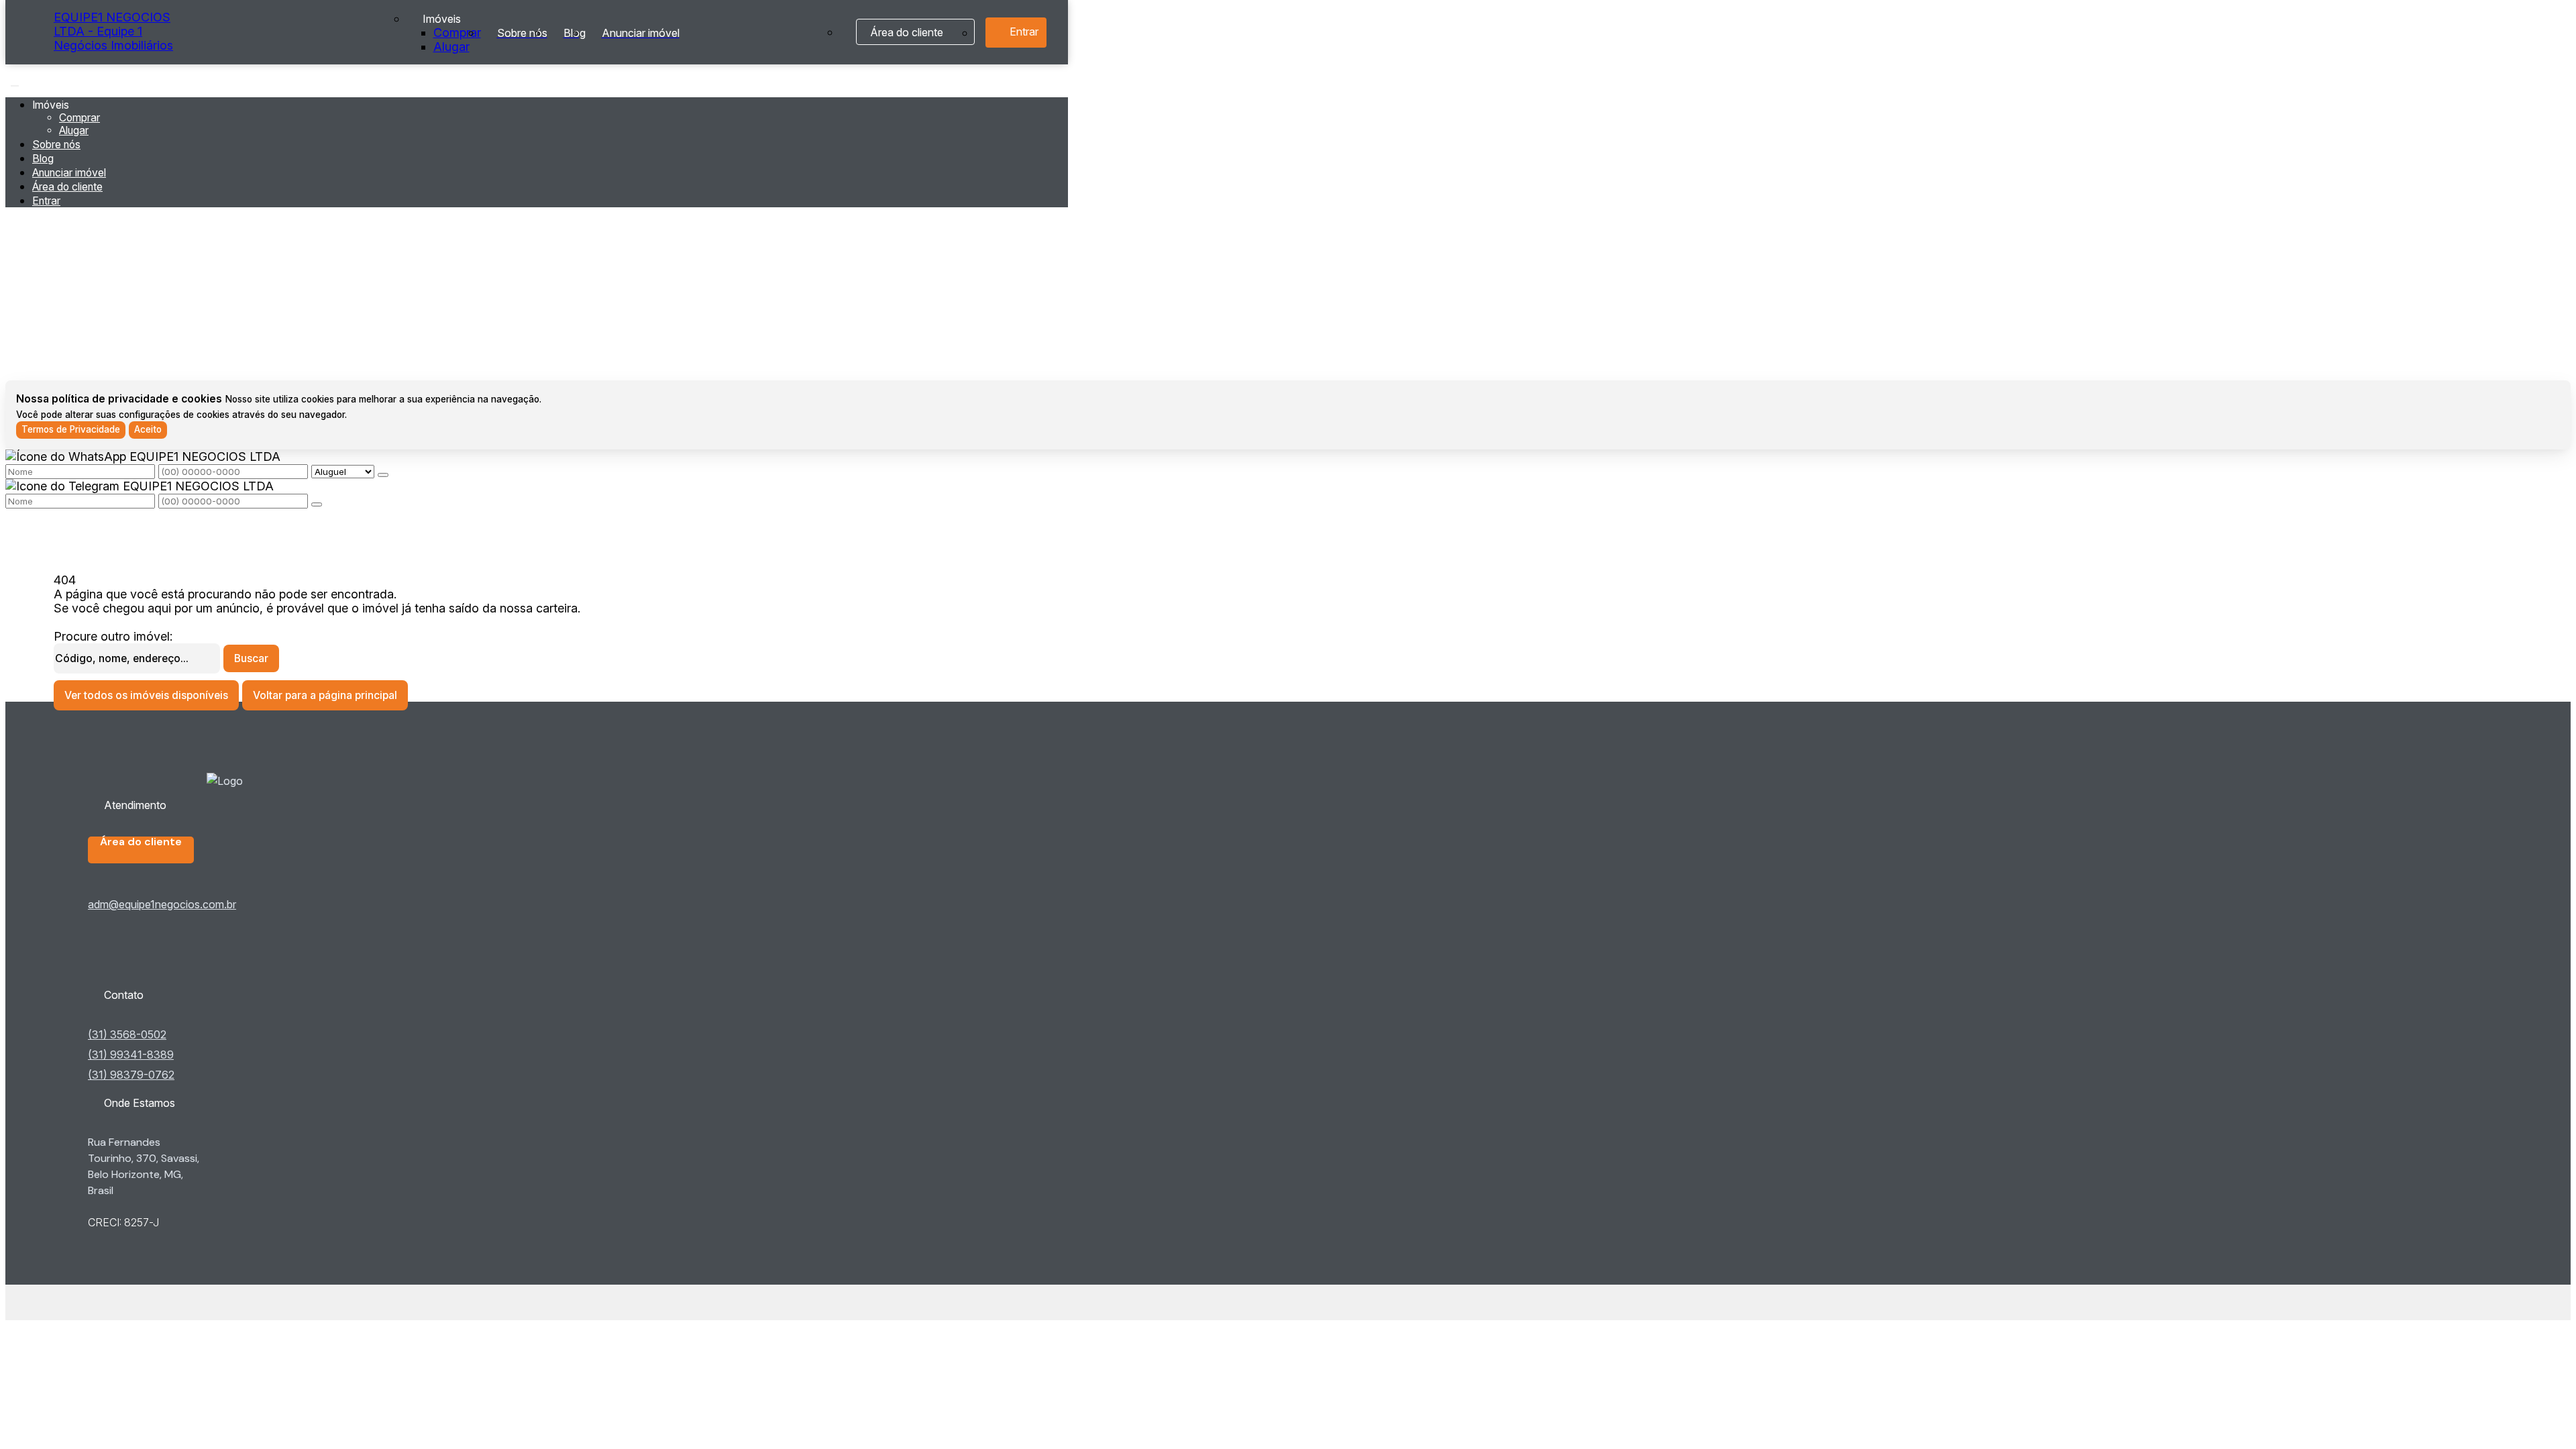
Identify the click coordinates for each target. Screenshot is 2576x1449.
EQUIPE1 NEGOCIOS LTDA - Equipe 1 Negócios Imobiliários (113, 31)
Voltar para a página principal (325, 695)
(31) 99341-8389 (131, 1055)
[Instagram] (166, 974)
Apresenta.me (92, 1302)
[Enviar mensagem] (383, 475)
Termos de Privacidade (71, 429)
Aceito (148, 429)
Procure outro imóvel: (113, 636)
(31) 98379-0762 (131, 1075)
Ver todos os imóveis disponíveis (146, 695)
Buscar (251, 658)
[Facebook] (166, 953)
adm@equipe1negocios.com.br (162, 904)
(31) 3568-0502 (127, 1034)
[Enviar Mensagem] (317, 504)
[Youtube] (166, 963)
